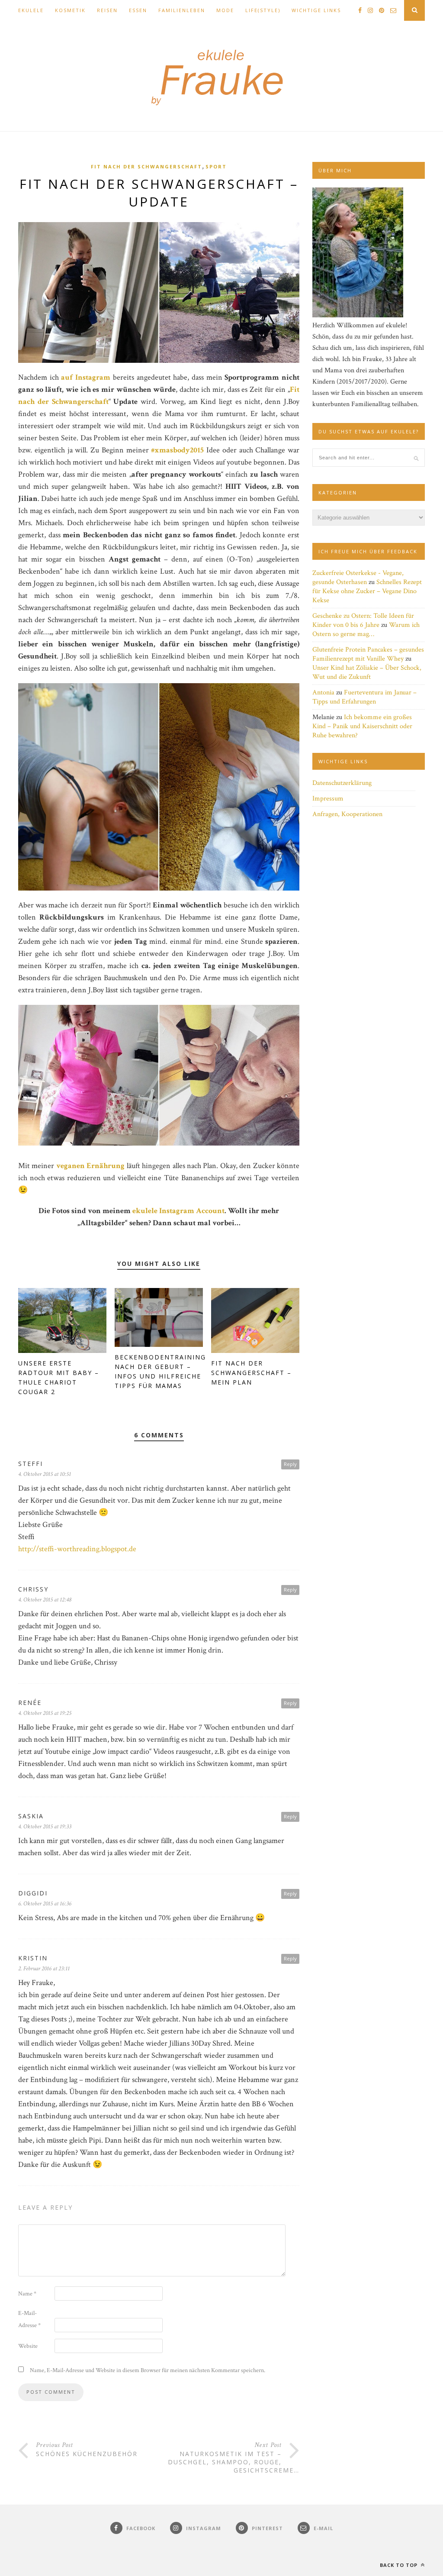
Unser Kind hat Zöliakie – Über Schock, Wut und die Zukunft (367, 672)
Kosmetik (70, 10)
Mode (225, 10)
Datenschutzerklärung (342, 783)
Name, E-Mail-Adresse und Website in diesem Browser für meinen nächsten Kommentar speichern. (148, 2370)
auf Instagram (86, 377)
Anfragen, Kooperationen (347, 814)
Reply (290, 1464)
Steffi (30, 1464)
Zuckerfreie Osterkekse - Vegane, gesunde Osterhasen (358, 578)
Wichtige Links (316, 10)
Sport (216, 166)
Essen (138, 10)
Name (27, 2294)
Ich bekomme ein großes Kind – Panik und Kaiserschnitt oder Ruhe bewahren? (362, 726)
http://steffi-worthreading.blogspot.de (77, 1549)
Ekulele (31, 10)
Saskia (31, 1816)
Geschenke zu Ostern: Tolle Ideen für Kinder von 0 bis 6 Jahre (363, 620)
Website (28, 2346)
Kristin (33, 1958)
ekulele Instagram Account (178, 1211)
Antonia (323, 692)
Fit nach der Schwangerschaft (146, 166)
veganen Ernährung (90, 1166)
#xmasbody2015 (177, 450)
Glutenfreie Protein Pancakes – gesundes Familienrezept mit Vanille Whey (368, 654)
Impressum (328, 799)
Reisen (107, 10)
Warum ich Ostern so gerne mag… (366, 629)
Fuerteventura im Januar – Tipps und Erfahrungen (364, 697)
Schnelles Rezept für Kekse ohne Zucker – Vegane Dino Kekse (367, 591)
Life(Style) (263, 10)
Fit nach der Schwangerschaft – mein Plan (251, 1373)
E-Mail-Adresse (29, 2319)
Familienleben (182, 10)
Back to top (400, 2565)
